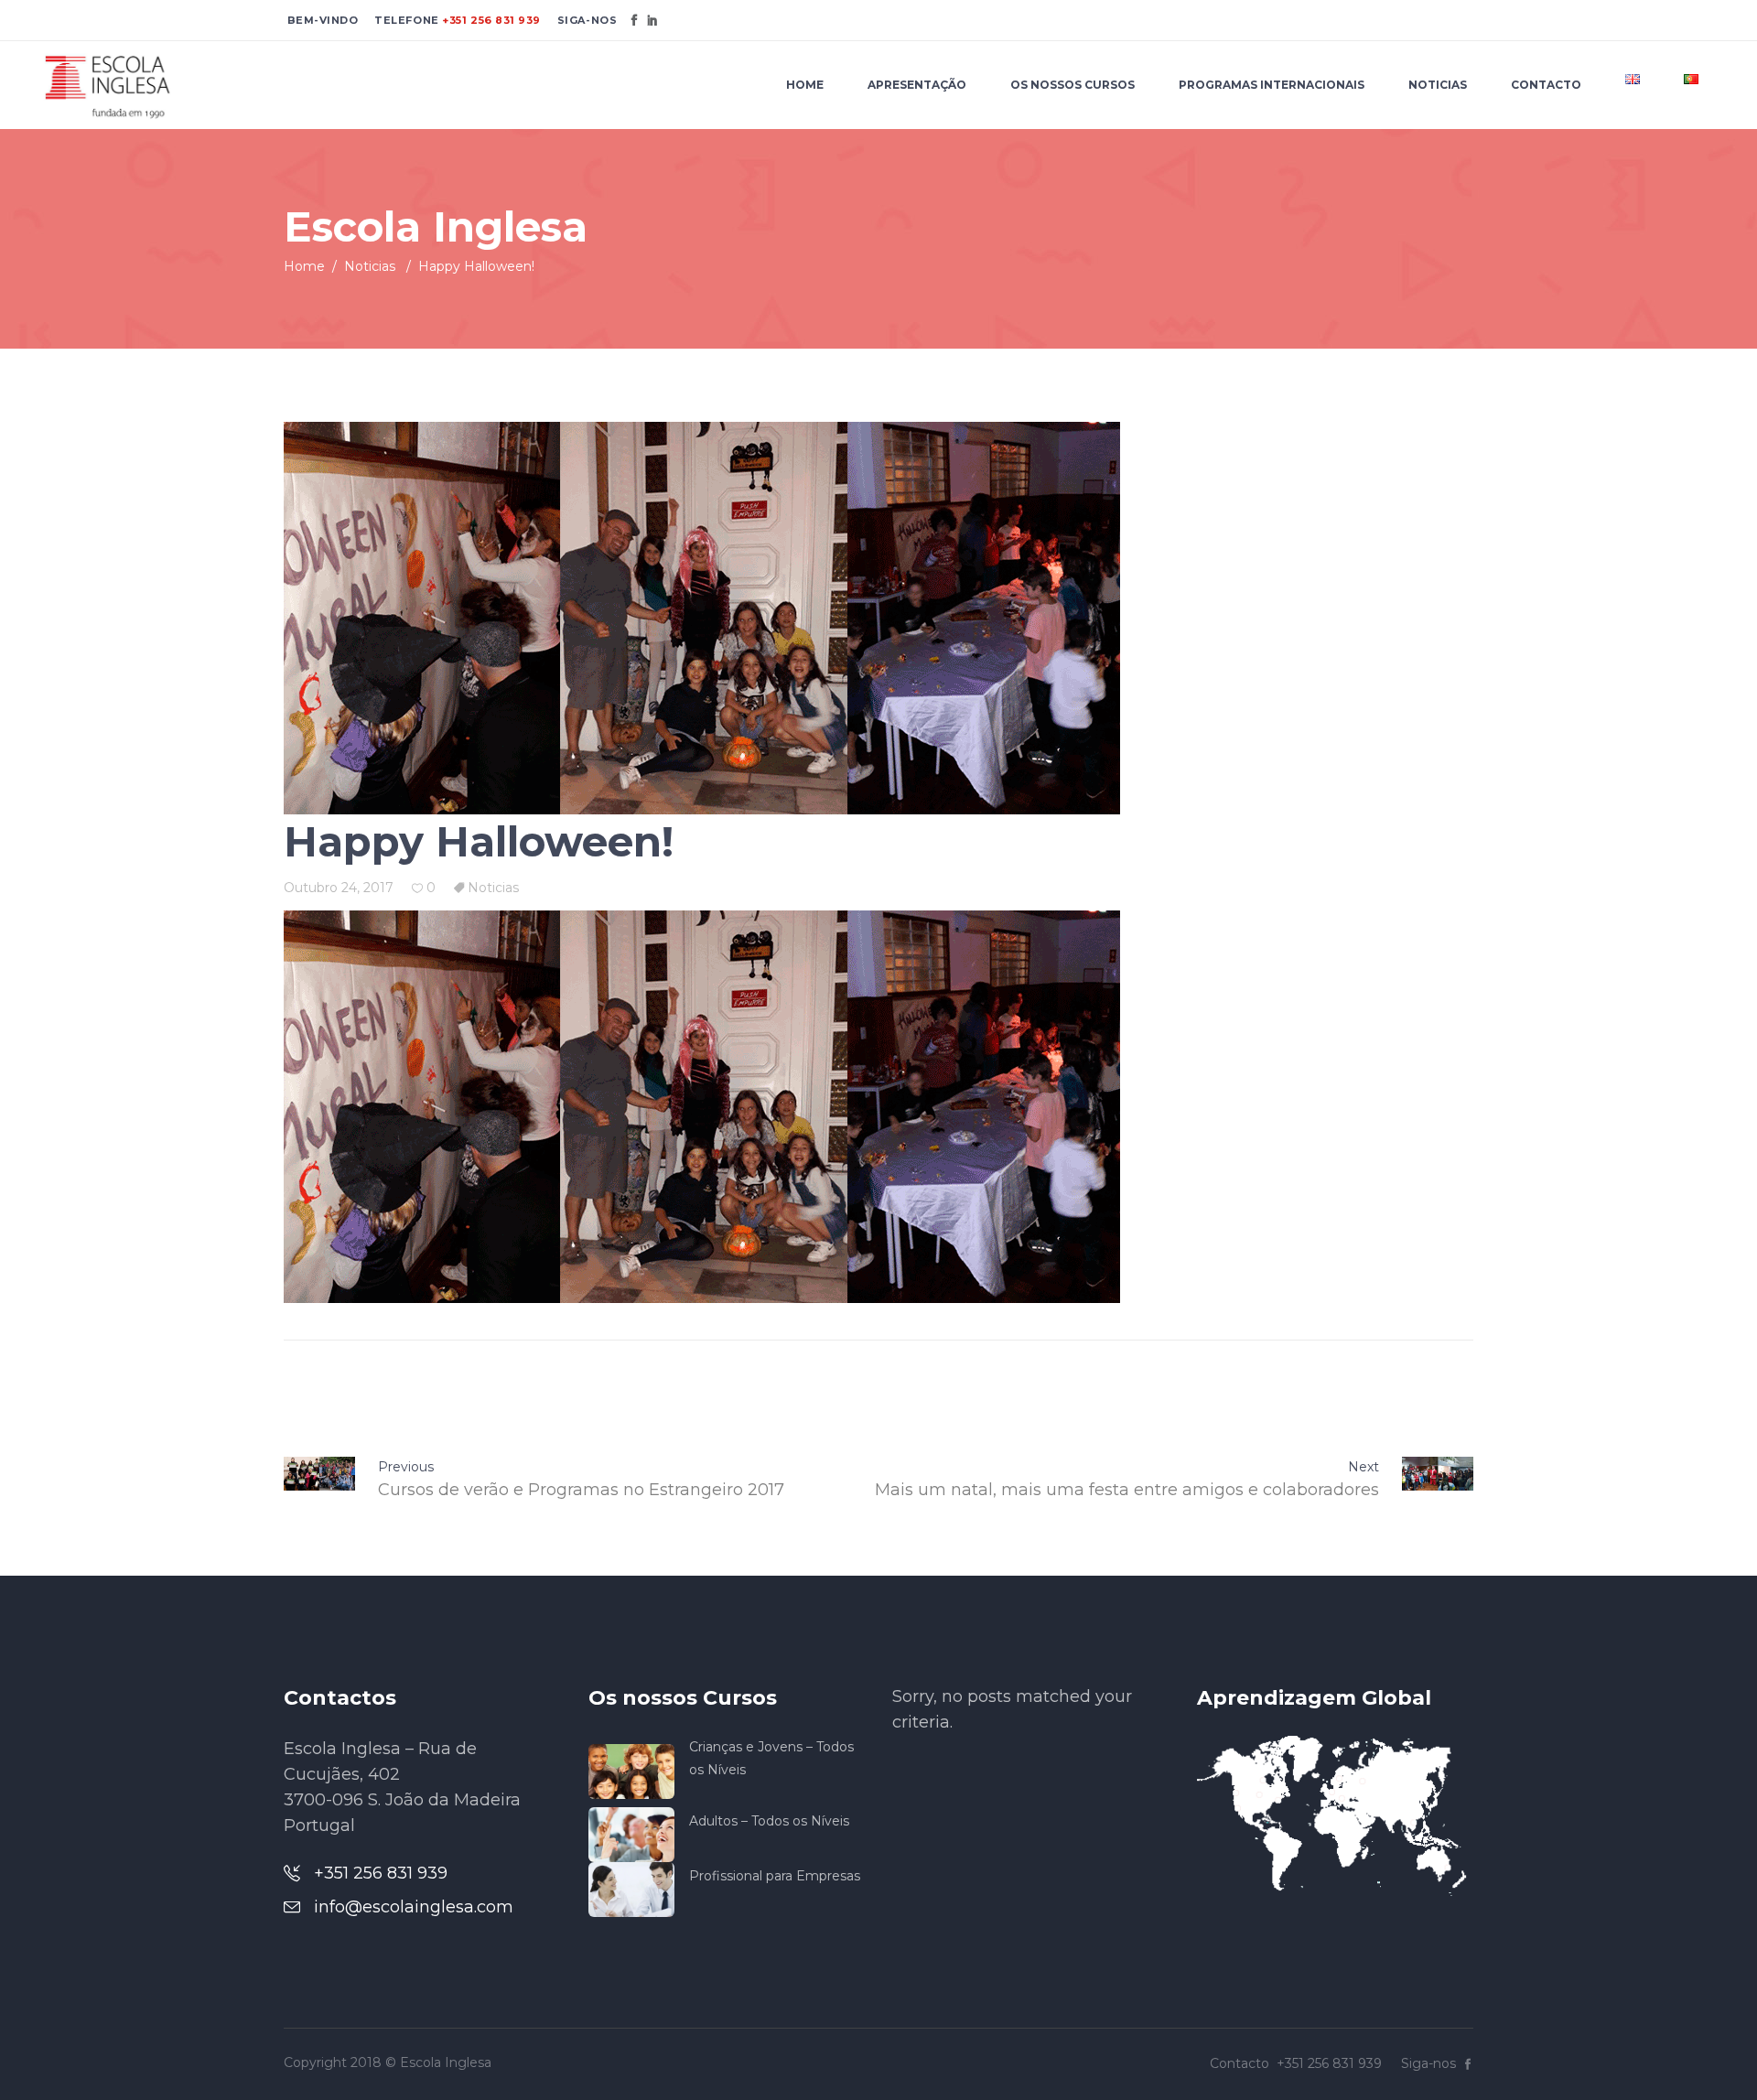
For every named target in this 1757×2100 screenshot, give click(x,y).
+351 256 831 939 (490, 20)
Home (304, 266)
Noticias (370, 266)
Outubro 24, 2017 (339, 888)
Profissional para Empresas (775, 1876)
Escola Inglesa (446, 2062)
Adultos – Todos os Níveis (769, 1821)
